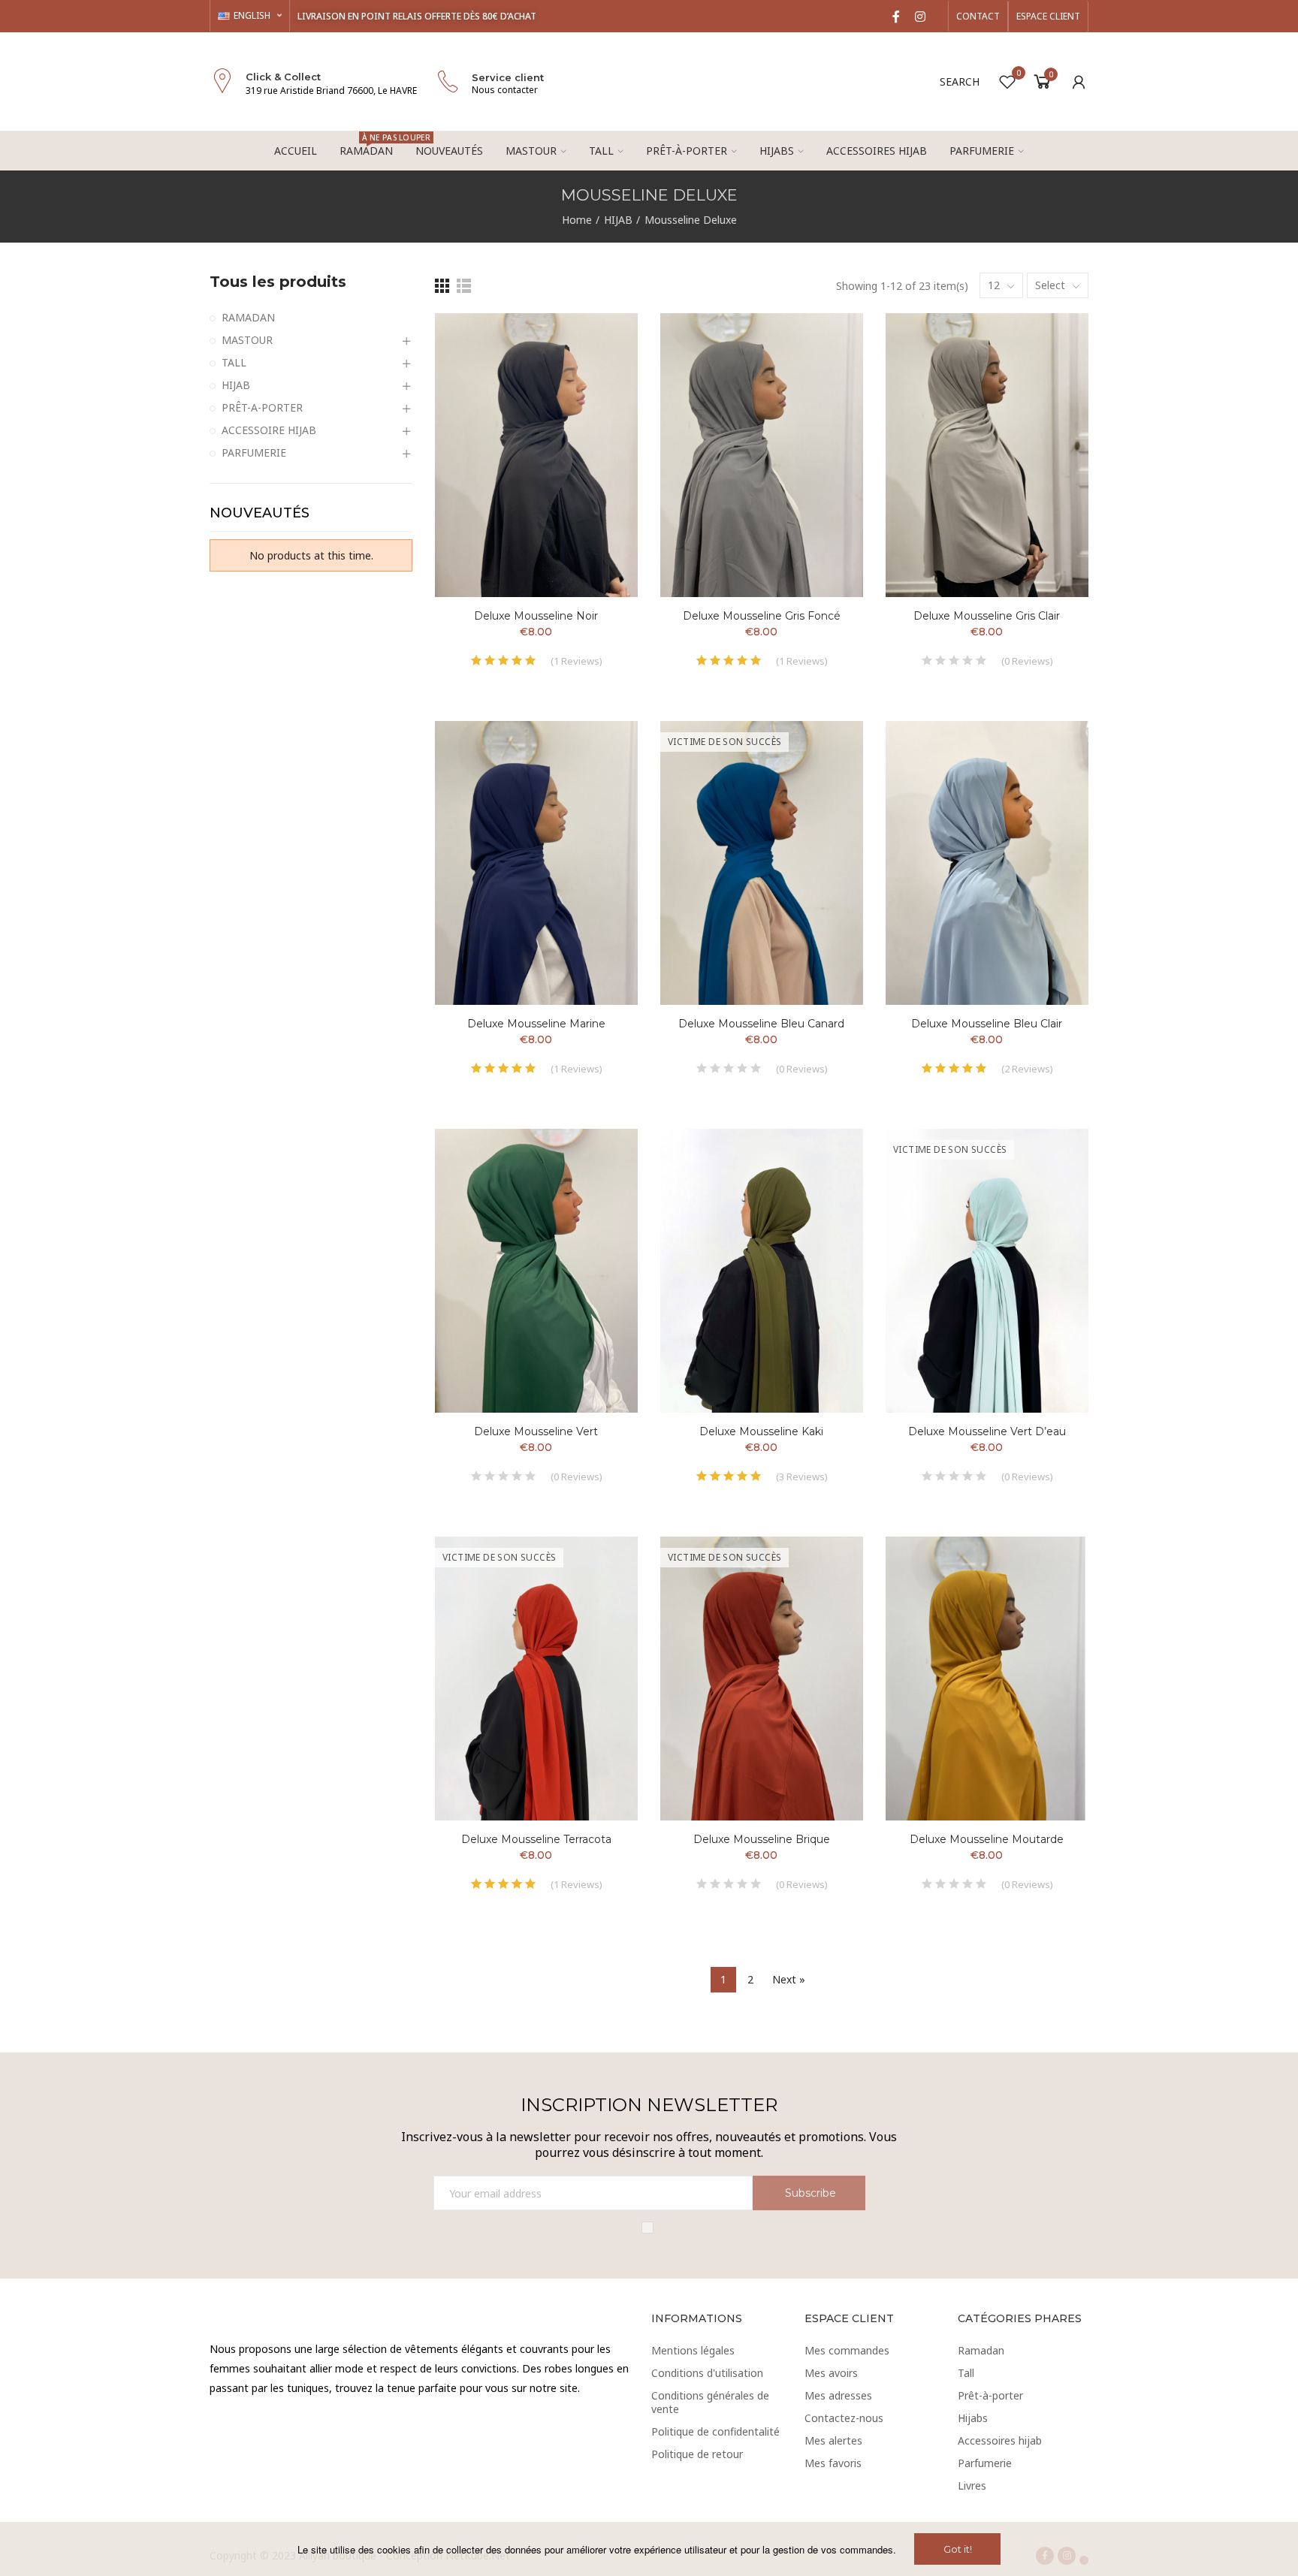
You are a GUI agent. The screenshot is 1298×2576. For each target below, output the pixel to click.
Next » (789, 1979)
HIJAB (236, 385)
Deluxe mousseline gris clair (987, 616)
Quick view (600, 370)
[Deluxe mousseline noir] (536, 455)
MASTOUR (247, 340)
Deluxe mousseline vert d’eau (987, 1431)
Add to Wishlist (600, 339)
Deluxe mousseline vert (536, 1431)
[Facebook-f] (896, 17)
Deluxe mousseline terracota (536, 1839)
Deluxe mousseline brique (762, 1839)
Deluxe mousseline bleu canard (761, 1024)
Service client (508, 77)
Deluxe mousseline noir (536, 616)
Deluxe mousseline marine (536, 1024)
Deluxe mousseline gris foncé (762, 616)
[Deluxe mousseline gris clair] (987, 455)
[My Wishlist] (1007, 82)
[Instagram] (920, 17)
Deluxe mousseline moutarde (987, 1839)
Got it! (958, 2549)
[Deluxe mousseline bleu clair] (987, 863)
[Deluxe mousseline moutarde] (987, 1679)
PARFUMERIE (254, 452)
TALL (234, 362)
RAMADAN (248, 317)
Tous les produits (278, 282)
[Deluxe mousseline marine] (536, 863)
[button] (978, 17)
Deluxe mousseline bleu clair (987, 1024)
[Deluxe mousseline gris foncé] (762, 455)
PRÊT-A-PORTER (262, 407)
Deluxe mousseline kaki (761, 1431)
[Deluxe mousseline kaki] (762, 1271)
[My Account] (1079, 82)
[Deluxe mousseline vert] (536, 1271)
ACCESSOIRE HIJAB (269, 430)
